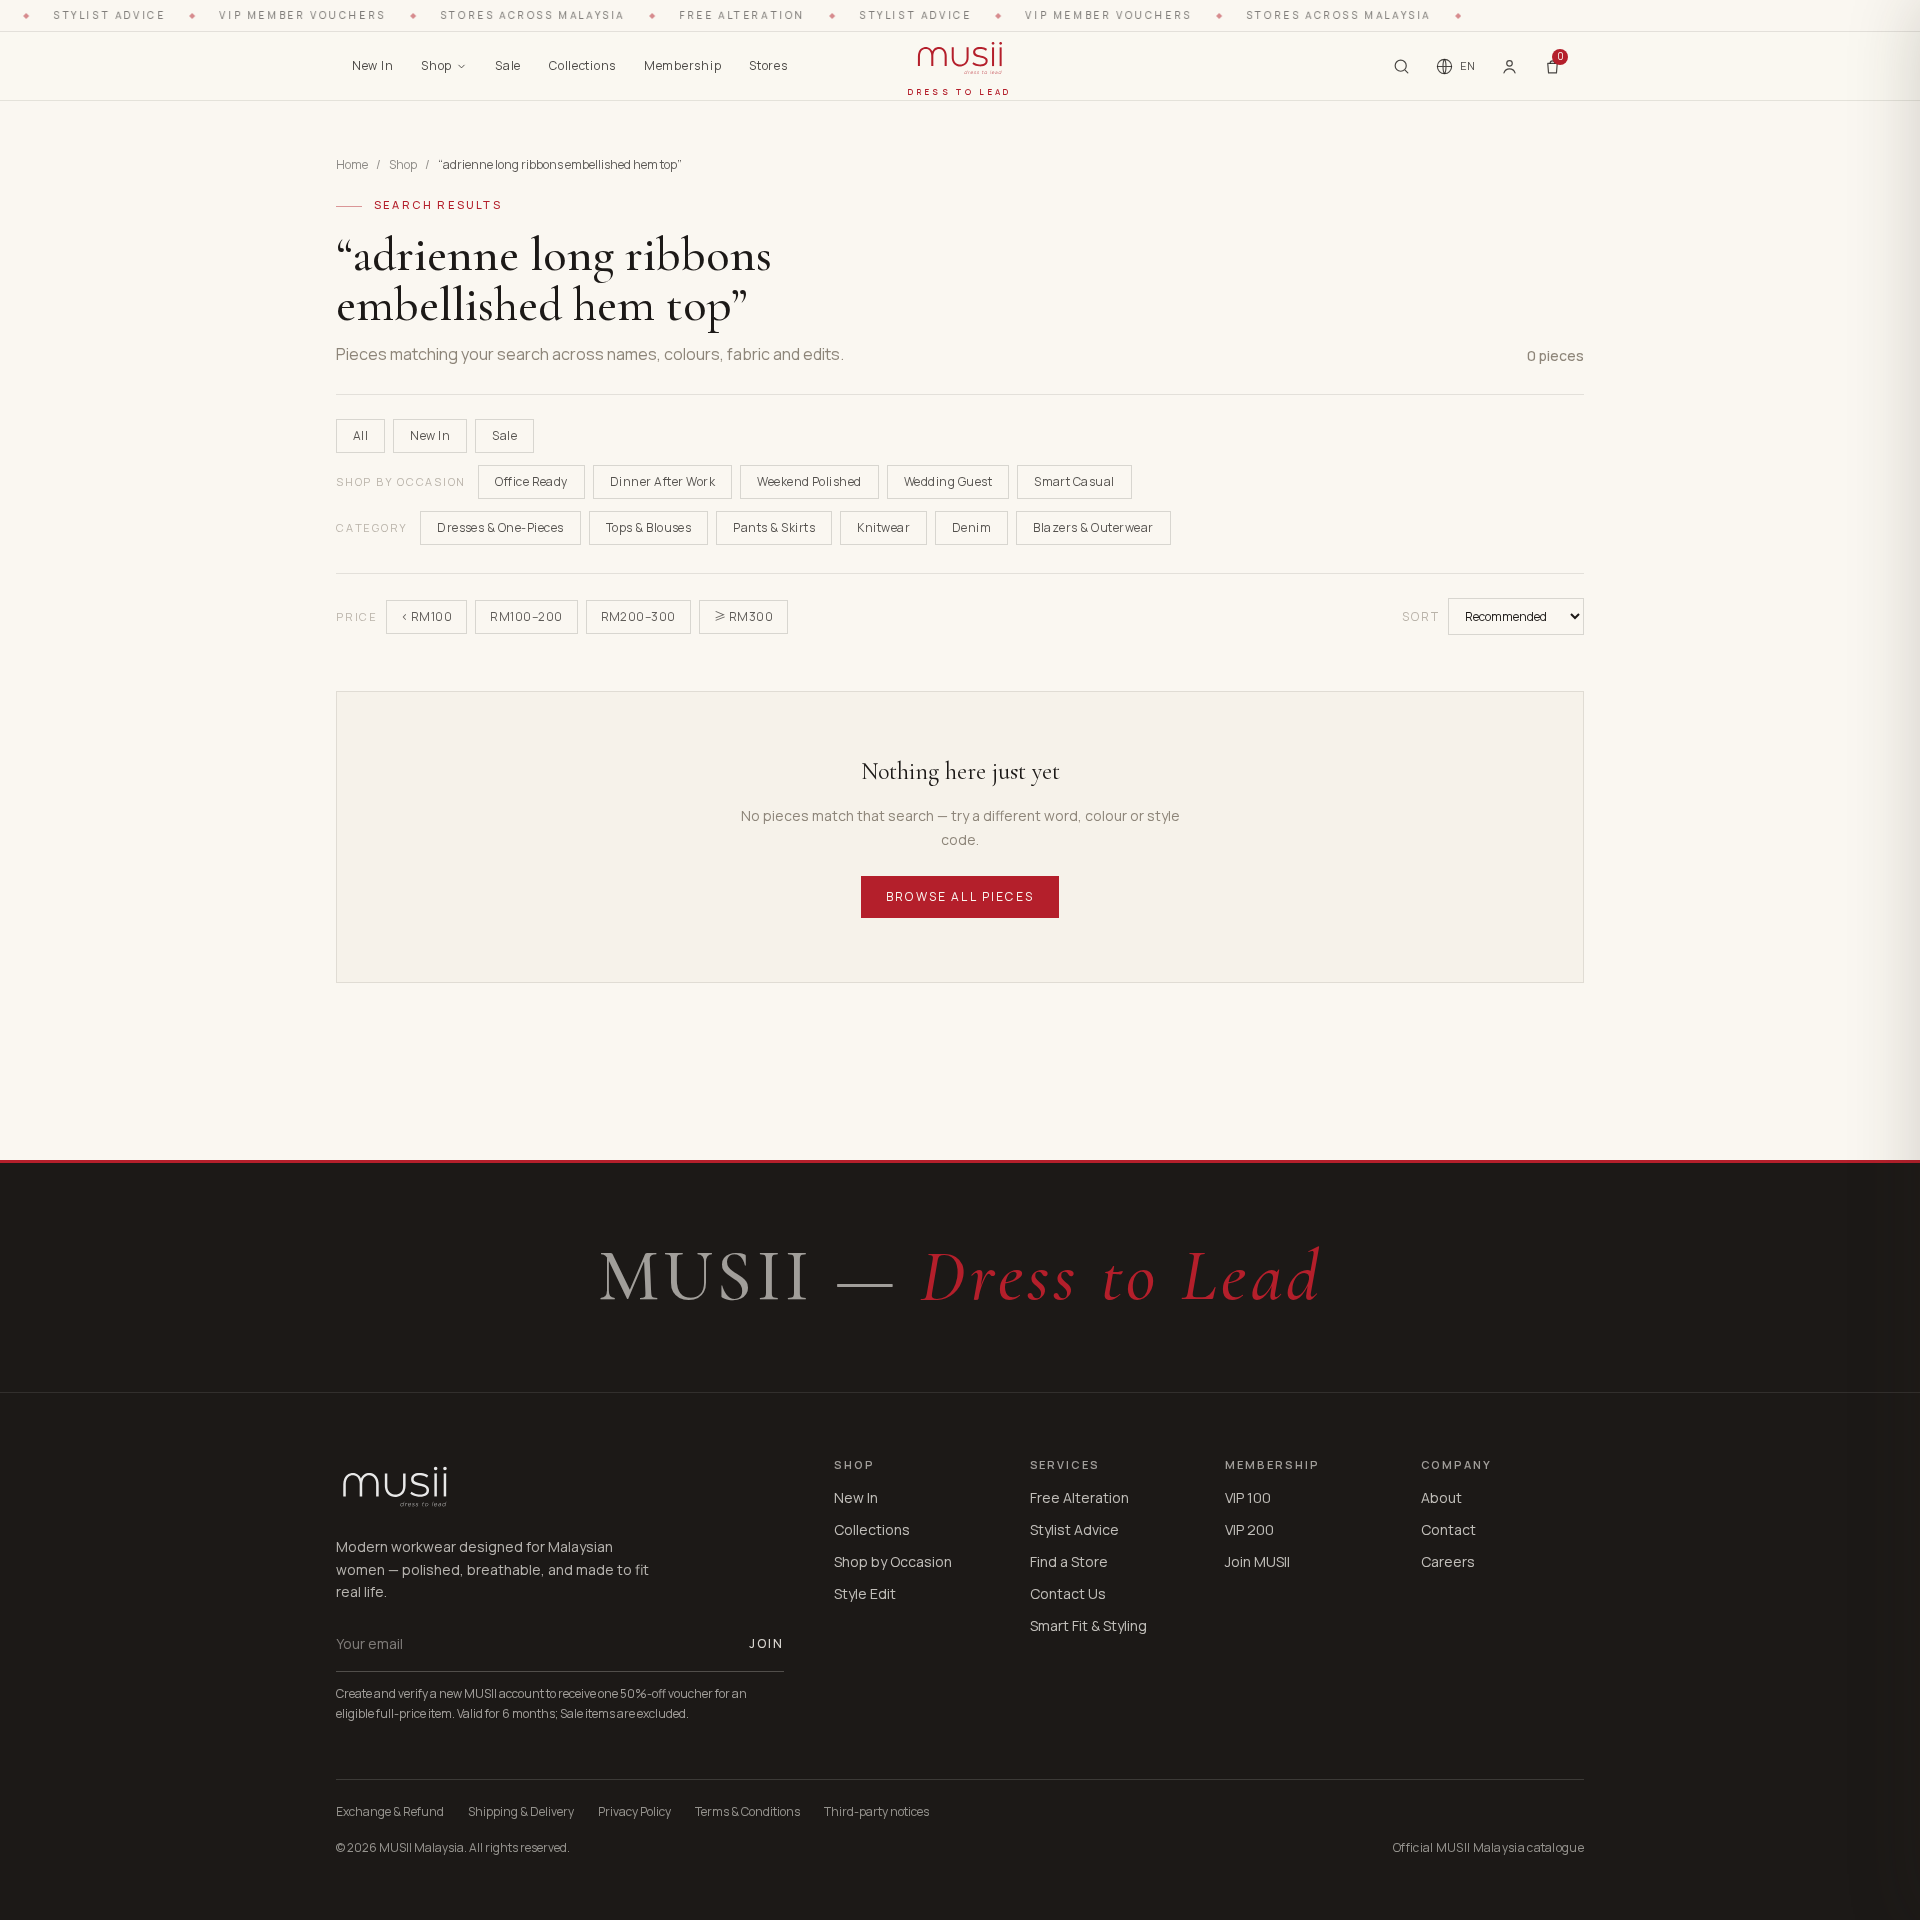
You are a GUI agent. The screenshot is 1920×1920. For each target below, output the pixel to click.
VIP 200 (1249, 1529)
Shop (436, 65)
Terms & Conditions (747, 1812)
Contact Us (1068, 1593)
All (360, 435)
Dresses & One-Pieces (500, 527)
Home (352, 165)
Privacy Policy (634, 1812)
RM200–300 (638, 616)
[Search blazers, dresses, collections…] (1401, 66)
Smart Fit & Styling (1088, 1625)
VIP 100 (1248, 1497)
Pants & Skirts (774, 527)
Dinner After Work (662, 481)
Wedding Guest (948, 481)
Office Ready (531, 481)
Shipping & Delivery (521, 1812)
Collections (582, 65)
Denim (971, 527)
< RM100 (426, 616)
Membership (682, 65)
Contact (1448, 1529)
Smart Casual (1074, 481)
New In (372, 65)
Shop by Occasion (893, 1561)
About (1441, 1497)
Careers (1448, 1561)
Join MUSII (1257, 1561)
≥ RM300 (743, 616)
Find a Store (1069, 1561)
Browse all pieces (960, 896)
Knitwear (883, 527)
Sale (508, 65)
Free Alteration (1079, 1497)
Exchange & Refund (390, 1812)
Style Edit (865, 1593)
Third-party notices (876, 1812)
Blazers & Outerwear (1093, 527)
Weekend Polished (809, 481)
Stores (768, 65)
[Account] (1509, 66)
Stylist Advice (1074, 1529)
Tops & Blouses (649, 527)
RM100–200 (526, 616)
